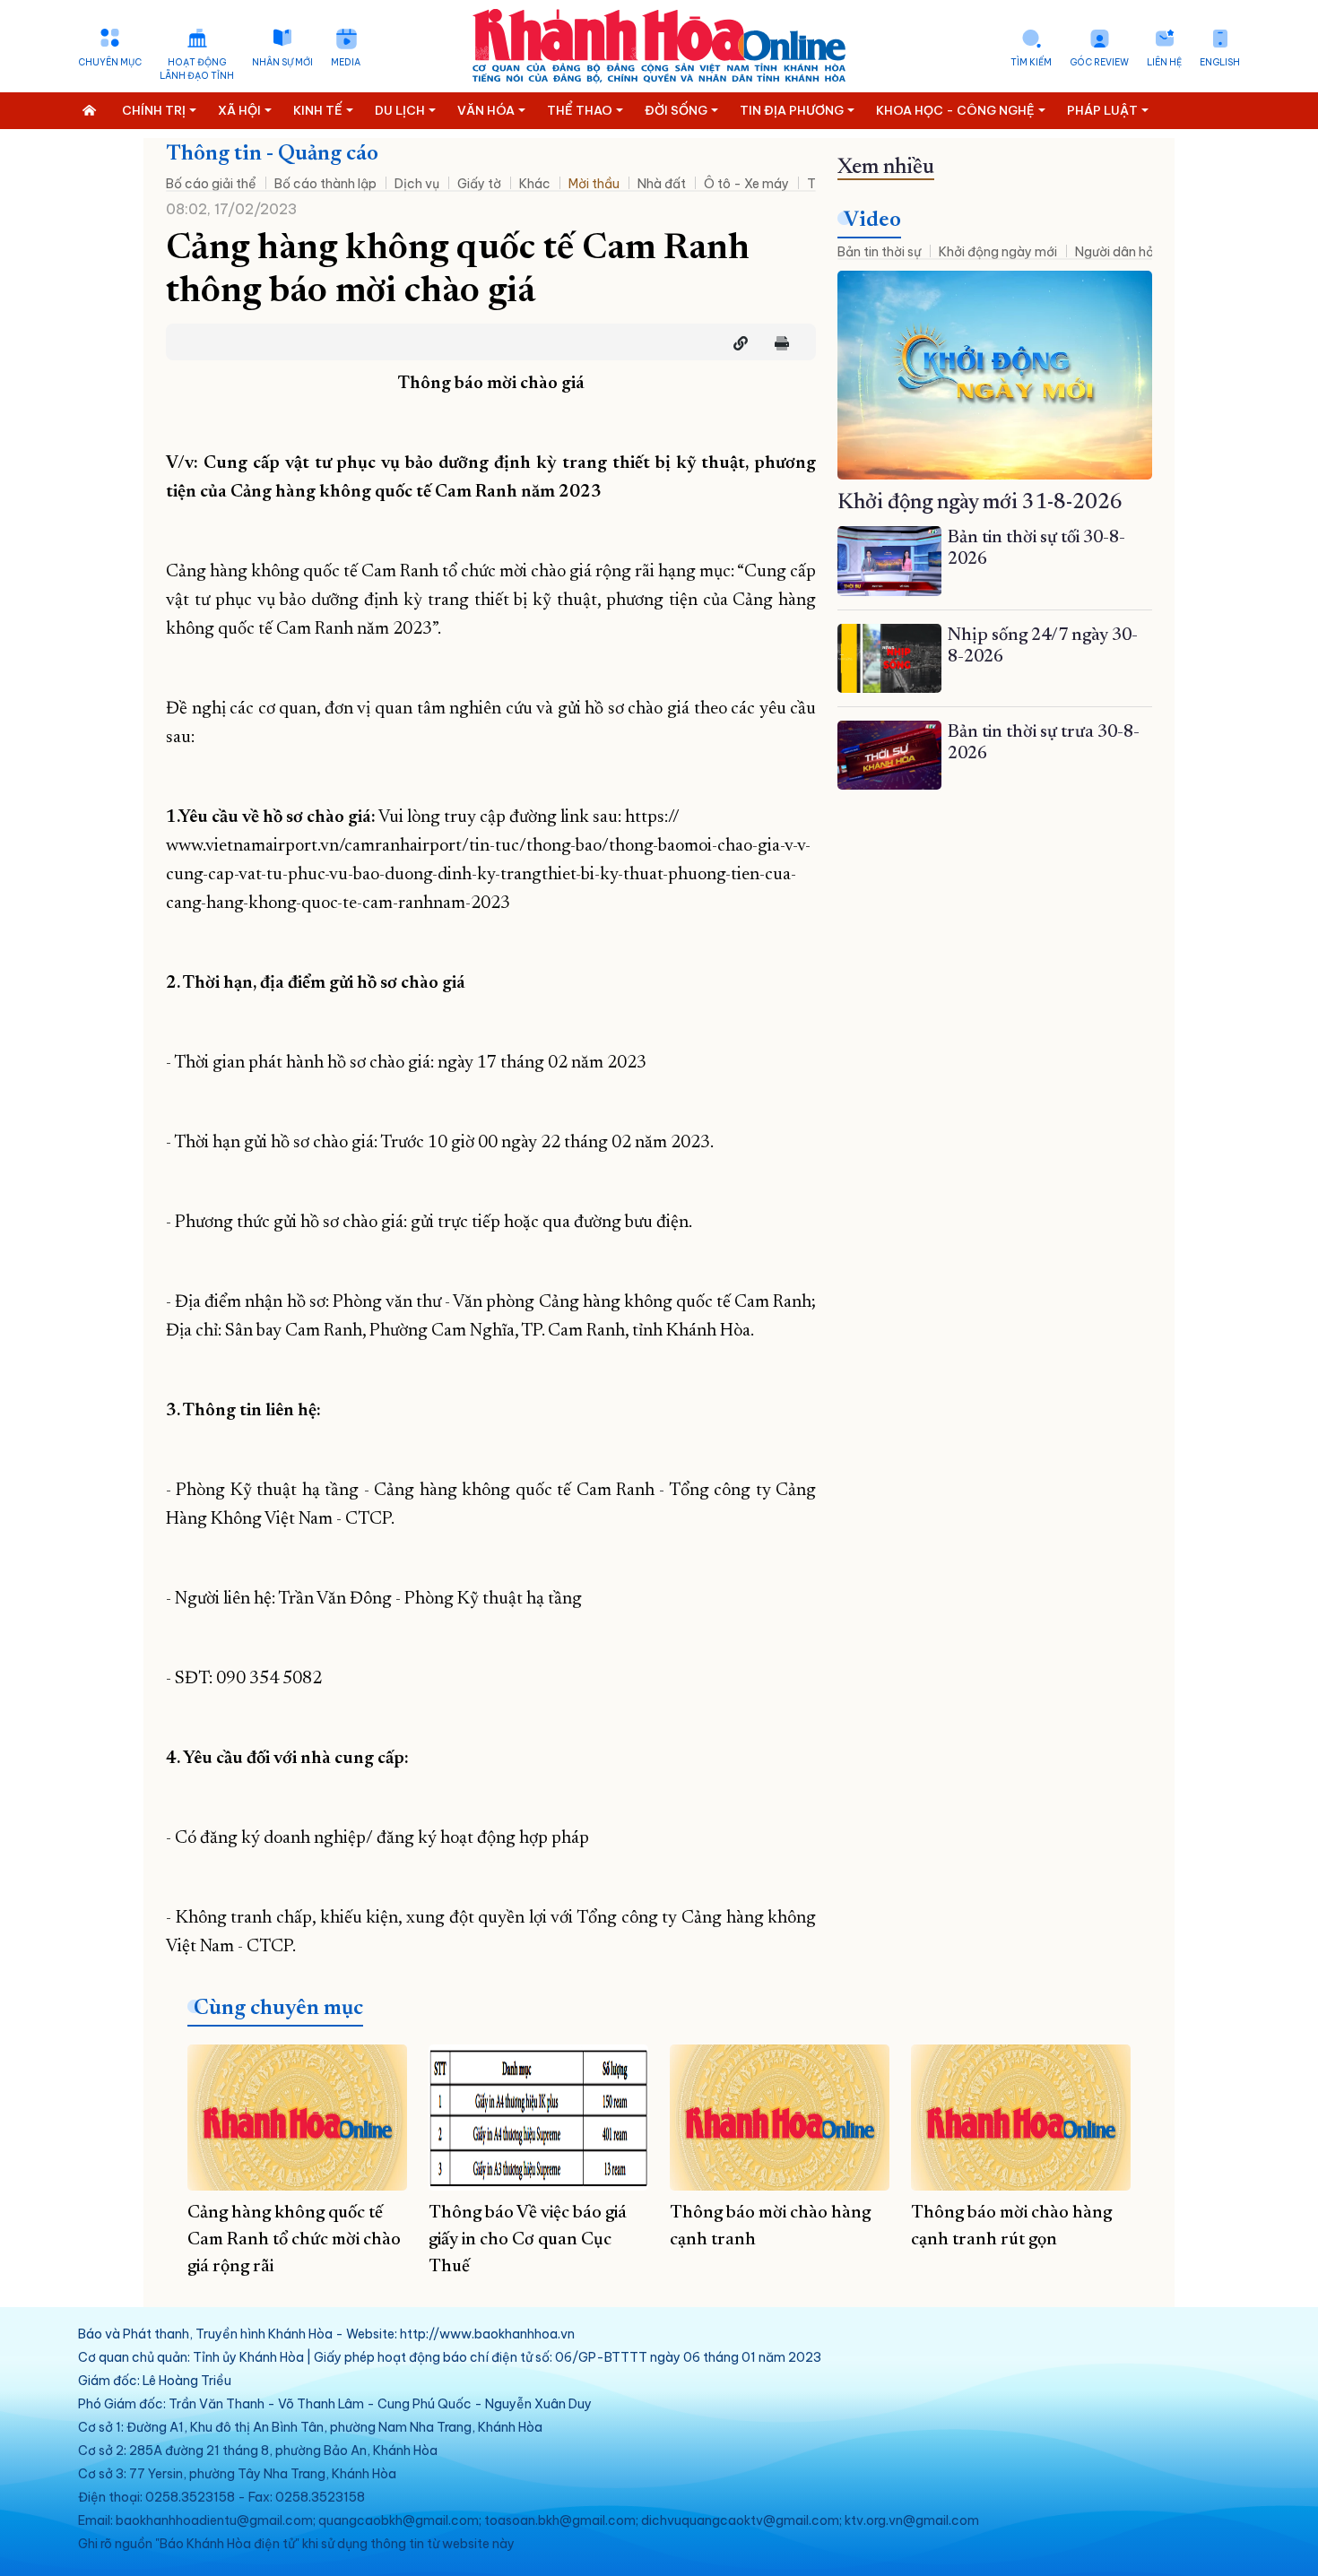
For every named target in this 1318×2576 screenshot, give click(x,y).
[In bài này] (777, 343)
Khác (535, 184)
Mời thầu (594, 184)
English (1220, 62)
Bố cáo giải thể (211, 184)
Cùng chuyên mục (278, 2009)
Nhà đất (662, 184)
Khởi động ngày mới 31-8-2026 (980, 503)
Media (346, 62)
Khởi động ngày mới (998, 252)
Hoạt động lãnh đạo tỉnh (197, 69)
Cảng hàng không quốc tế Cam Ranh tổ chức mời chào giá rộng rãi (294, 2240)
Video (872, 220)
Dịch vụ (417, 184)
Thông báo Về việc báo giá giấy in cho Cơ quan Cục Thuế (528, 2240)
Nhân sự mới (282, 62)
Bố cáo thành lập (325, 184)
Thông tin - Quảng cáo (272, 154)
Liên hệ (1164, 62)
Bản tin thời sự (879, 252)
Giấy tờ (479, 184)
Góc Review (1099, 62)
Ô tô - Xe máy (746, 184)
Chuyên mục (110, 62)
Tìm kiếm (1031, 62)
